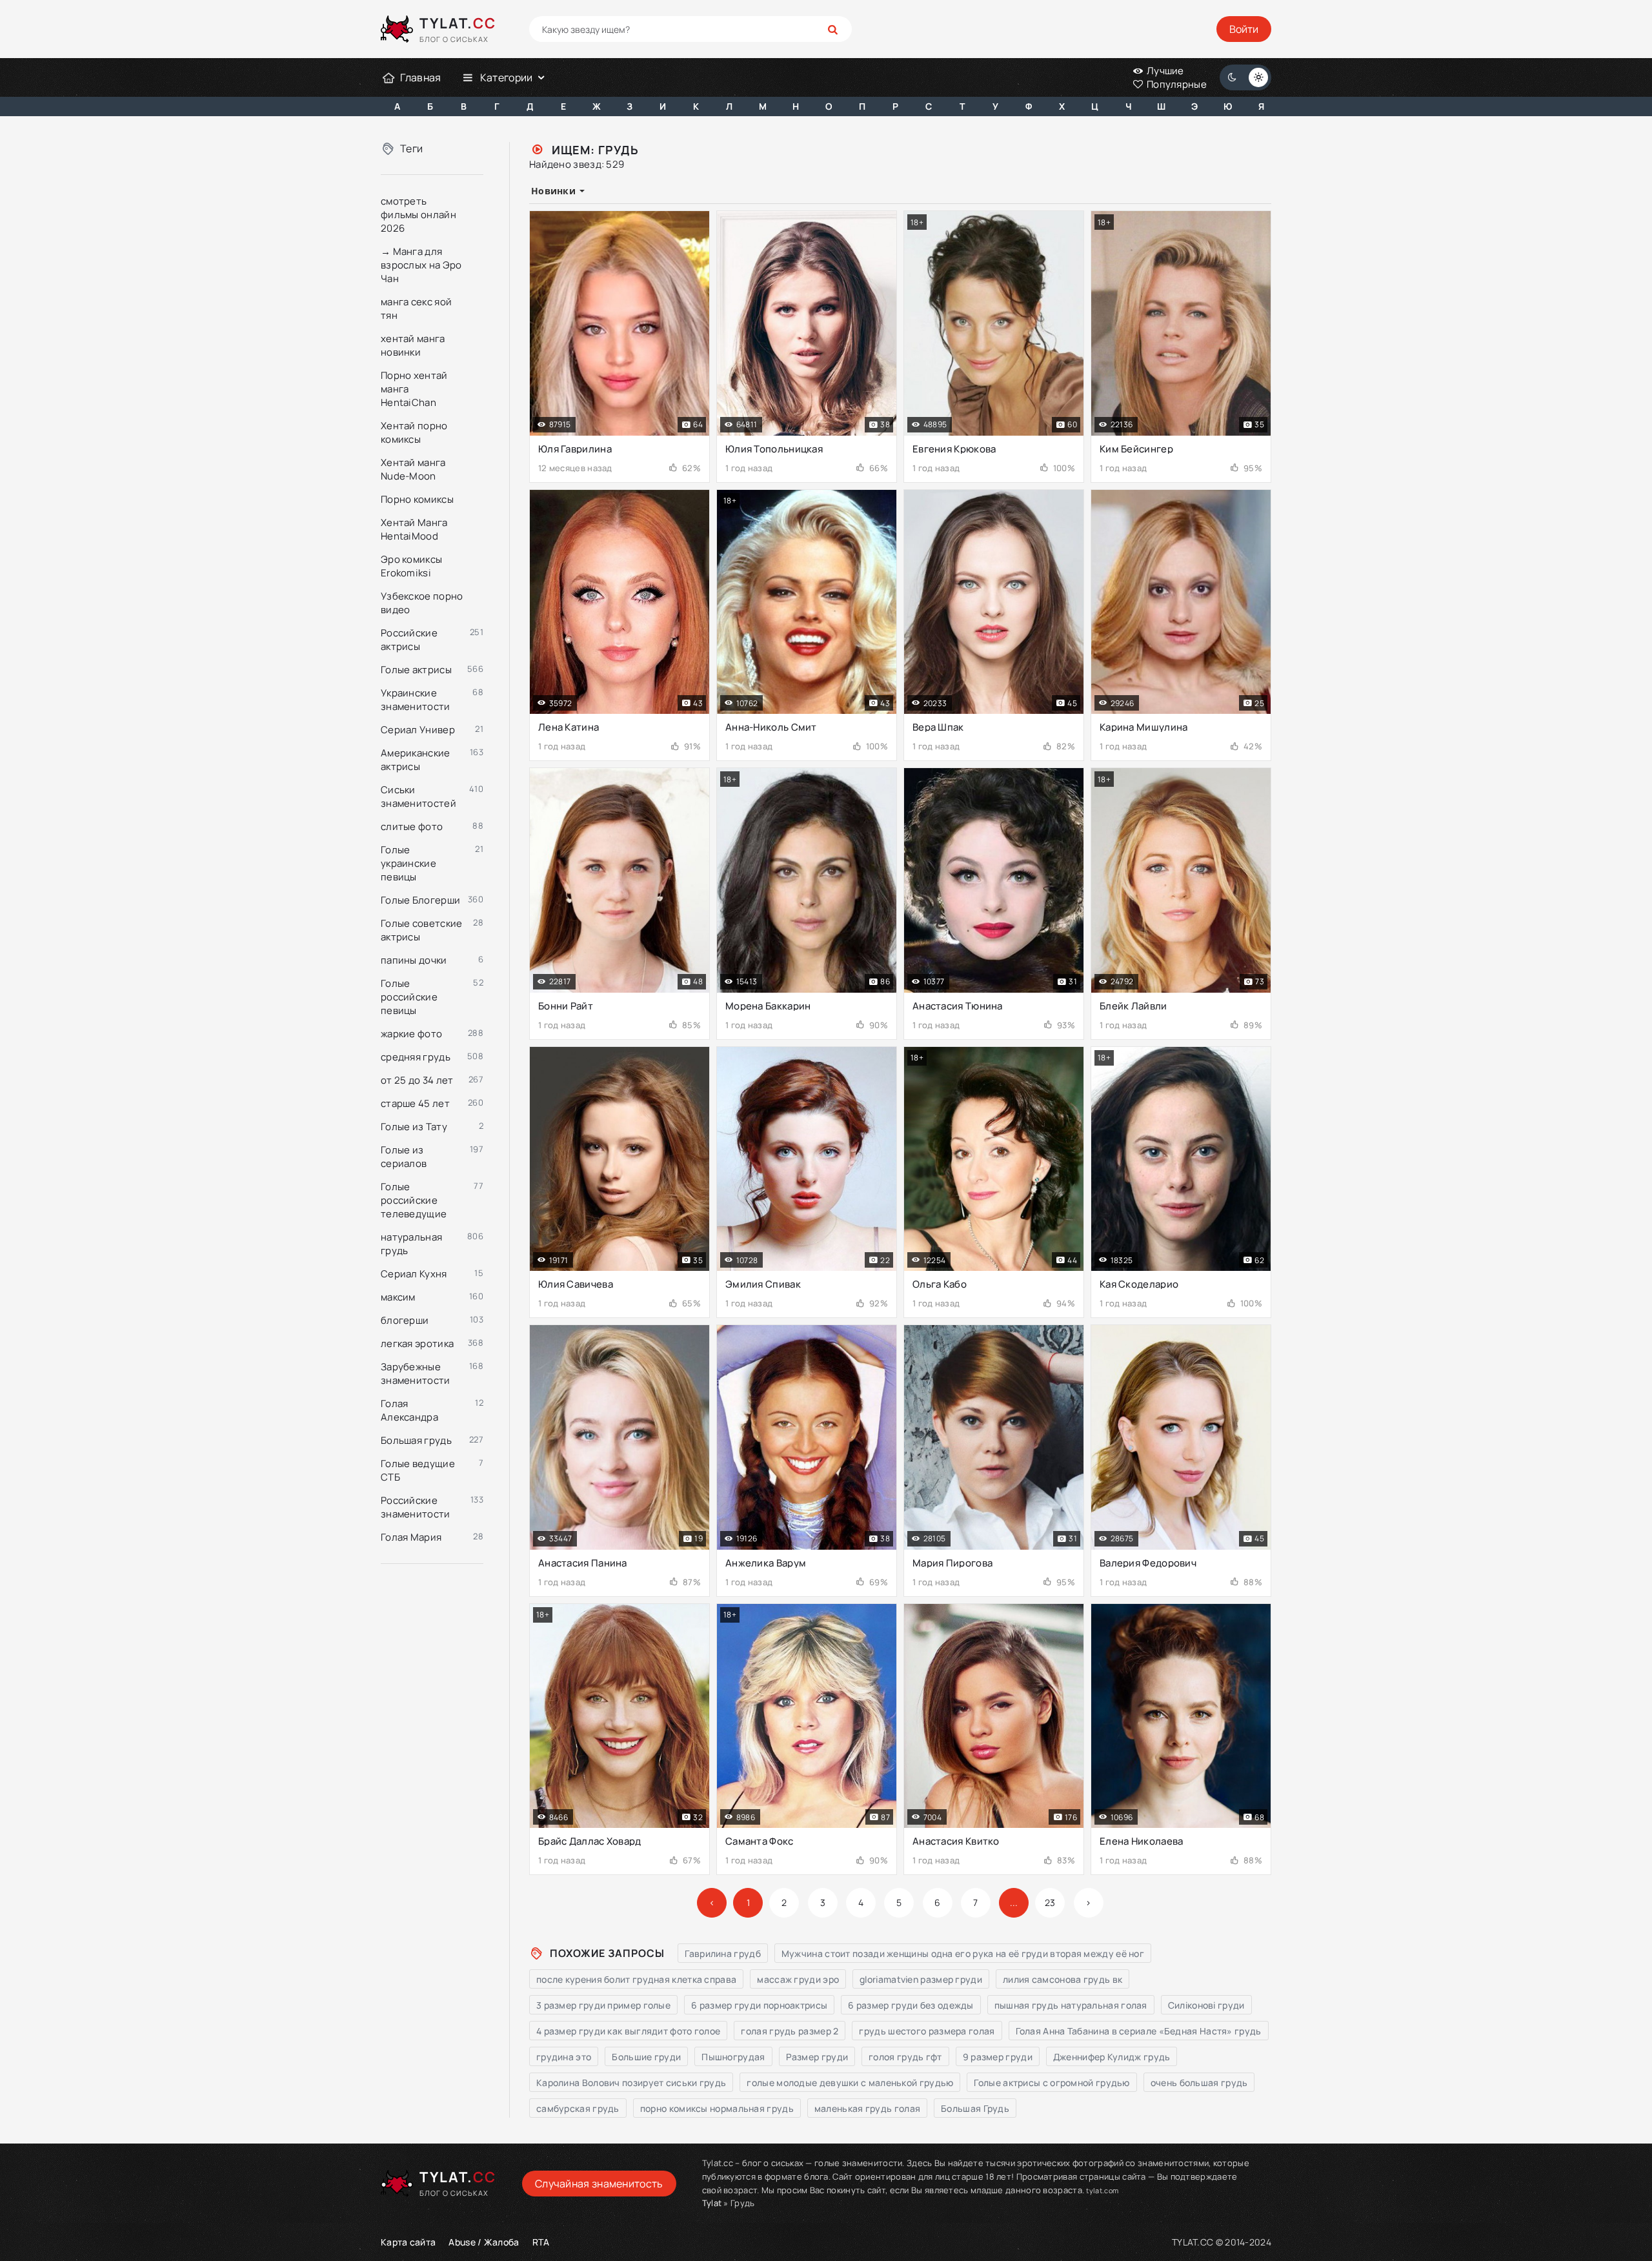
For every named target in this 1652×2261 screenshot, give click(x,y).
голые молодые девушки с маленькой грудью (850, 2083)
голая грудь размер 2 (790, 2031)
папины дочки (414, 960)
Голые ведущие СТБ (418, 1470)
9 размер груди (998, 2057)
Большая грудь (416, 1440)
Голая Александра (409, 1410)
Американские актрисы (416, 760)
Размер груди (817, 2057)
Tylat (712, 2203)
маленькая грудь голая (867, 2108)
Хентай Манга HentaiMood (414, 529)
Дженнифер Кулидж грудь (1112, 2057)
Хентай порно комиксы (414, 432)
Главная (420, 77)
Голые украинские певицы (408, 863)
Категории (507, 77)
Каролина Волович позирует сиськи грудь (631, 2083)
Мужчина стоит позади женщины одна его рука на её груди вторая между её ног (963, 1953)
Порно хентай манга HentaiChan (414, 389)
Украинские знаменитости (416, 700)
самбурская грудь (578, 2108)
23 (1050, 1902)
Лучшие (1164, 71)
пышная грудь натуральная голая (1071, 2005)
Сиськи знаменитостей (418, 796)
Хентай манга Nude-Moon (413, 469)
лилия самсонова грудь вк (1063, 1979)
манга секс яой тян (416, 309)
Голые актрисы (416, 670)
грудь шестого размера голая (927, 2031)
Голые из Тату (414, 1127)
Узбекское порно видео (422, 603)
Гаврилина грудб (723, 1953)
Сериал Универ (418, 730)
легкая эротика (417, 1343)
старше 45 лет (415, 1103)
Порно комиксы (417, 499)
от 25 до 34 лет (417, 1080)
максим (398, 1297)
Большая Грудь (975, 2108)
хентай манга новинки (413, 345)
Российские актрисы (409, 640)
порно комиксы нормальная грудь (717, 2108)
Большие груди (646, 2057)
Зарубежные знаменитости (416, 1374)
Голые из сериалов (404, 1157)
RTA (541, 2242)
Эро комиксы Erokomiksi (411, 566)
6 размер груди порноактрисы (759, 2005)
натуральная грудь (411, 1244)
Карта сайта (408, 2242)
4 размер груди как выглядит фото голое (628, 2031)
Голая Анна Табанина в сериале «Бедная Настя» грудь (1139, 2031)
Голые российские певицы (409, 997)
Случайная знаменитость (599, 2184)
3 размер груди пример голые (603, 2005)
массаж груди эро (798, 1979)
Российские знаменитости (416, 1507)
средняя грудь (416, 1057)
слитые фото (412, 826)
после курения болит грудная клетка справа (636, 1979)
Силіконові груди (1206, 2005)
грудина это (564, 2057)
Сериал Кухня (414, 1274)
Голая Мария (411, 1537)
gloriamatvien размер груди (921, 1979)
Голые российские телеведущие (414, 1200)
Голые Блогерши (420, 900)
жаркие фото (411, 1034)
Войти (1244, 29)
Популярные (1176, 84)
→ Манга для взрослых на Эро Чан (421, 265)
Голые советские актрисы (422, 930)
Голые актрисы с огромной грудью (1052, 2083)
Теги (411, 148)
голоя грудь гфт (905, 2057)
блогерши (405, 1320)
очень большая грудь (1199, 2083)
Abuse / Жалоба (484, 2242)
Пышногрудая (733, 2057)
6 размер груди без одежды (911, 2005)
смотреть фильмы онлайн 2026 (418, 215)
